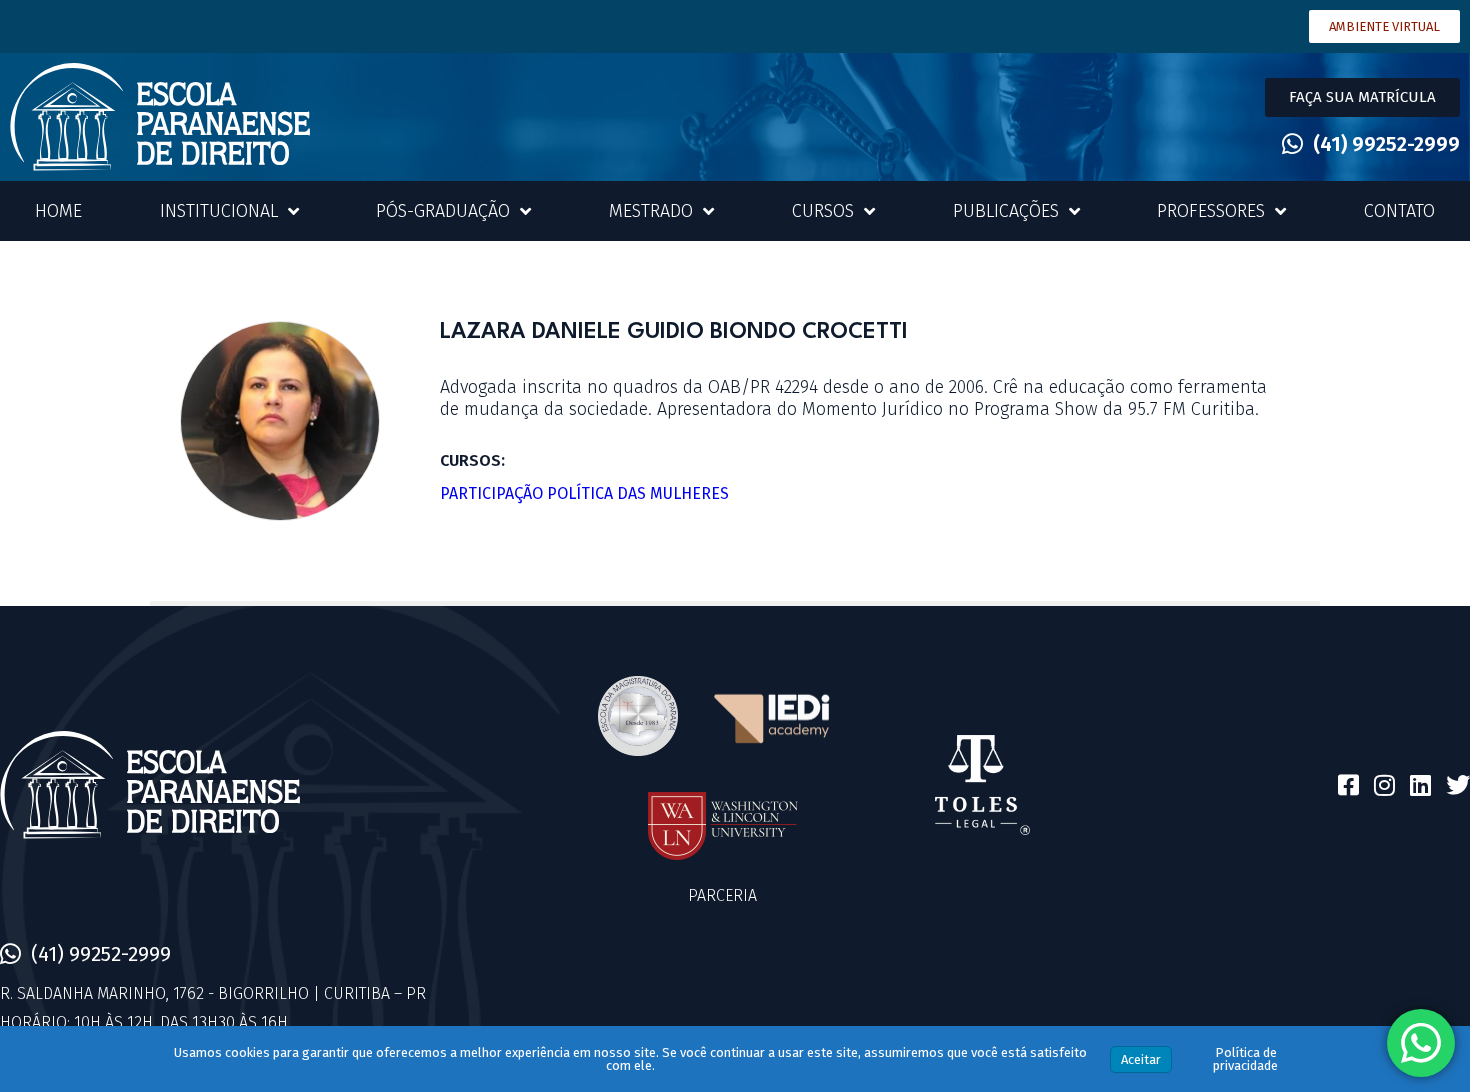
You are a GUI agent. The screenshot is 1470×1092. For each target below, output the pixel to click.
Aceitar (1141, 1059)
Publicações (1006, 211)
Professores (1211, 211)
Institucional (219, 211)
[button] (1362, 97)
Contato (1399, 211)
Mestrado (651, 211)
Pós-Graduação (443, 211)
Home (58, 211)
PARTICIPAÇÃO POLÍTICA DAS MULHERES (584, 493)
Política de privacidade (1245, 1059)
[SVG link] (160, 117)
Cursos (823, 211)
